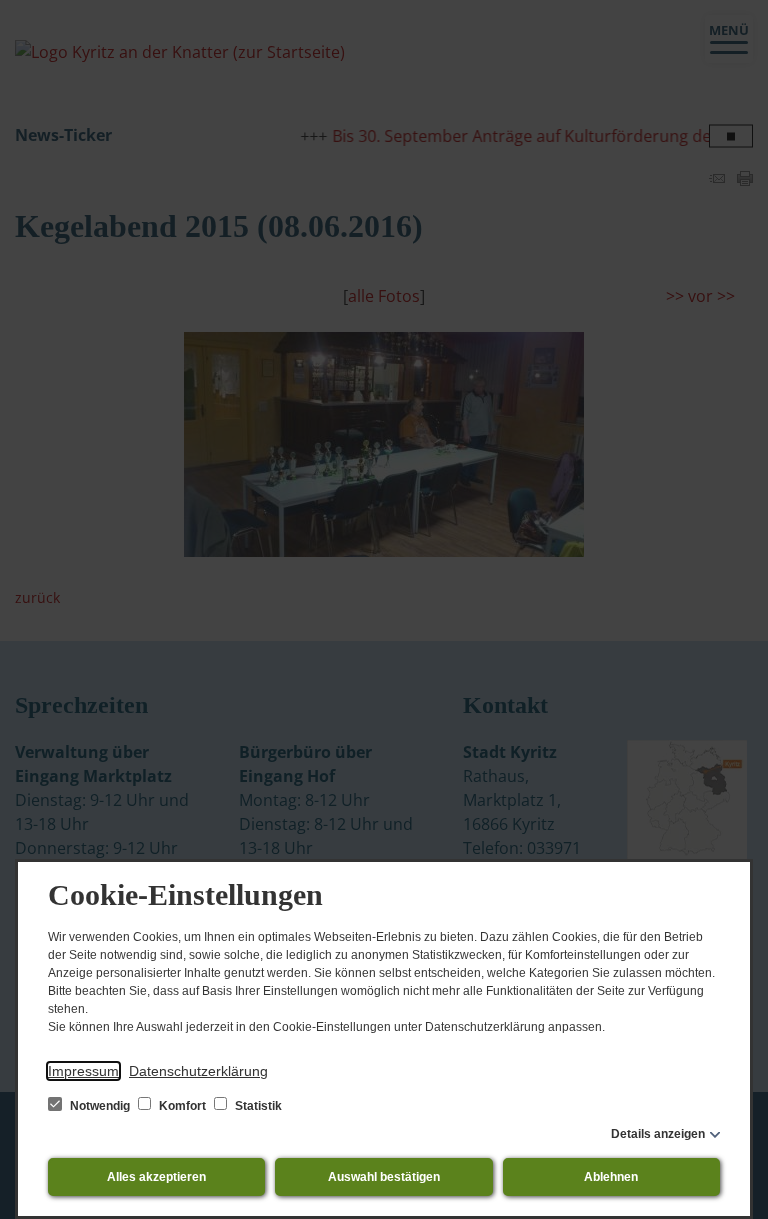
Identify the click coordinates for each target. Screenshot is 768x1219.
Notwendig (100, 1106)
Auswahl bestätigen (384, 1177)
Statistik (257, 1106)
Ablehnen (611, 1177)
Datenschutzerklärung (198, 1071)
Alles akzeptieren (156, 1177)
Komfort (182, 1106)
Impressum (83, 1071)
